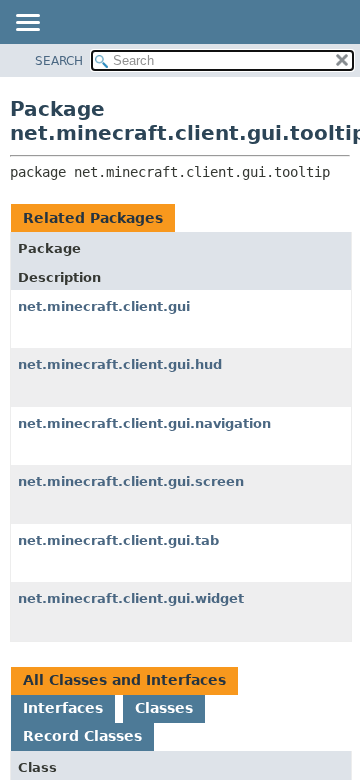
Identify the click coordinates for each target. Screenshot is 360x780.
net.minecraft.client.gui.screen (131, 481)
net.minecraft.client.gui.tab (118, 540)
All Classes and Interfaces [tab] (124, 680)
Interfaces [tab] (63, 708)
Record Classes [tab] (82, 736)
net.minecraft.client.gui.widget (131, 598)
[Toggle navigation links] (27, 24)
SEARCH (59, 61)
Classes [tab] (164, 708)
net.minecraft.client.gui (104, 306)
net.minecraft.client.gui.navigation (144, 423)
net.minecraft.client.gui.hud (120, 364)
